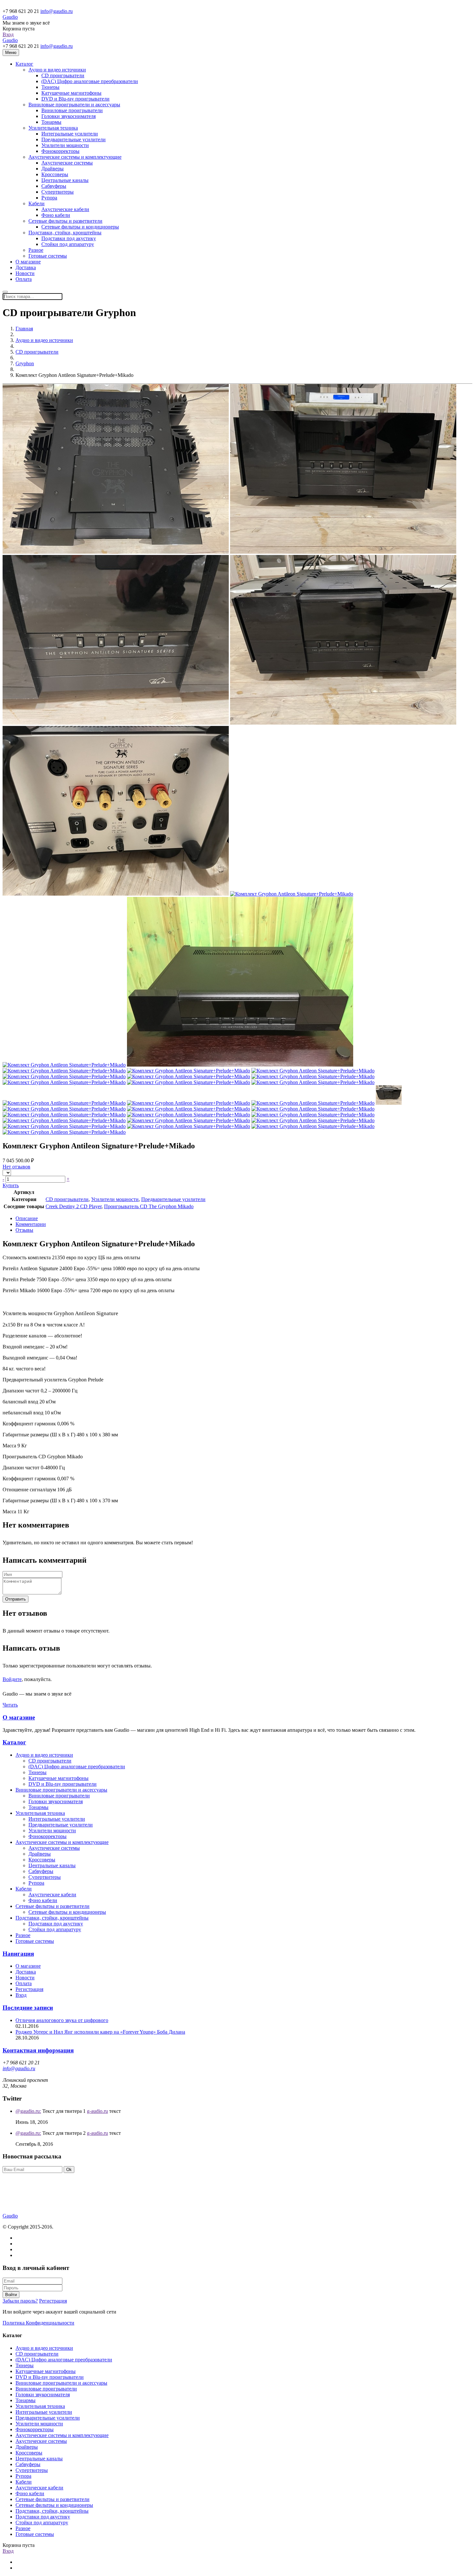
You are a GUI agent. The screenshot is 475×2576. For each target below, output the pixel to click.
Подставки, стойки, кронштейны (65, 233)
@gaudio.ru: (28, 2111)
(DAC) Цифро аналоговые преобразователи (90, 81)
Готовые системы (48, 256)
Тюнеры (50, 87)
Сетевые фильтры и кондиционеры (80, 227)
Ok (69, 2170)
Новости (25, 1978)
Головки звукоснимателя (69, 116)
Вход (8, 34)
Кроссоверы (55, 174)
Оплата (24, 279)
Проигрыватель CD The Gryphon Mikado (149, 1206)
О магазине (19, 1717)
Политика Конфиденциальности (38, 2323)
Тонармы (51, 122)
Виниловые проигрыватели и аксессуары (74, 105)
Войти (11, 2295)
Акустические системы (67, 163)
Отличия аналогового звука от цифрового (62, 2020)
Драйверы (53, 169)
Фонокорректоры (60, 151)
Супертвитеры (58, 192)
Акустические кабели (65, 209)
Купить (11, 1185)
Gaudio (10, 17)
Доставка (26, 1972)
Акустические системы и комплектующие (75, 157)
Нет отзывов (16, 1167)
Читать (10, 1705)
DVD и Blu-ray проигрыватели (75, 99)
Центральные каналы (65, 180)
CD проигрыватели (63, 75)
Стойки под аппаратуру (68, 244)
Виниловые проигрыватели (72, 110)
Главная (24, 329)
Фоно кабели (56, 215)
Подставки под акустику (69, 238)
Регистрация (29, 1989)
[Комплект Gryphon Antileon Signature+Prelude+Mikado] (116, 552)
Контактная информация (38, 2050)
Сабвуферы (54, 186)
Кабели (37, 203)
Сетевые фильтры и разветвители (65, 221)
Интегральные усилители (70, 134)
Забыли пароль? (20, 2301)
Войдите (12, 1679)
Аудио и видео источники (57, 70)
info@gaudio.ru (57, 11)
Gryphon (25, 363)
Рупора (49, 198)
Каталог (24, 64)
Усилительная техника (53, 128)
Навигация (18, 1954)
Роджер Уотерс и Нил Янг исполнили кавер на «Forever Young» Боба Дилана (100, 2032)
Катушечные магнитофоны (71, 93)
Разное (36, 250)
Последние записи (28, 2008)
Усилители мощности (65, 145)
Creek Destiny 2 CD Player (74, 1206)
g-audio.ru (97, 2111)
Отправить (16, 1599)
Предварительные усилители (74, 139)
